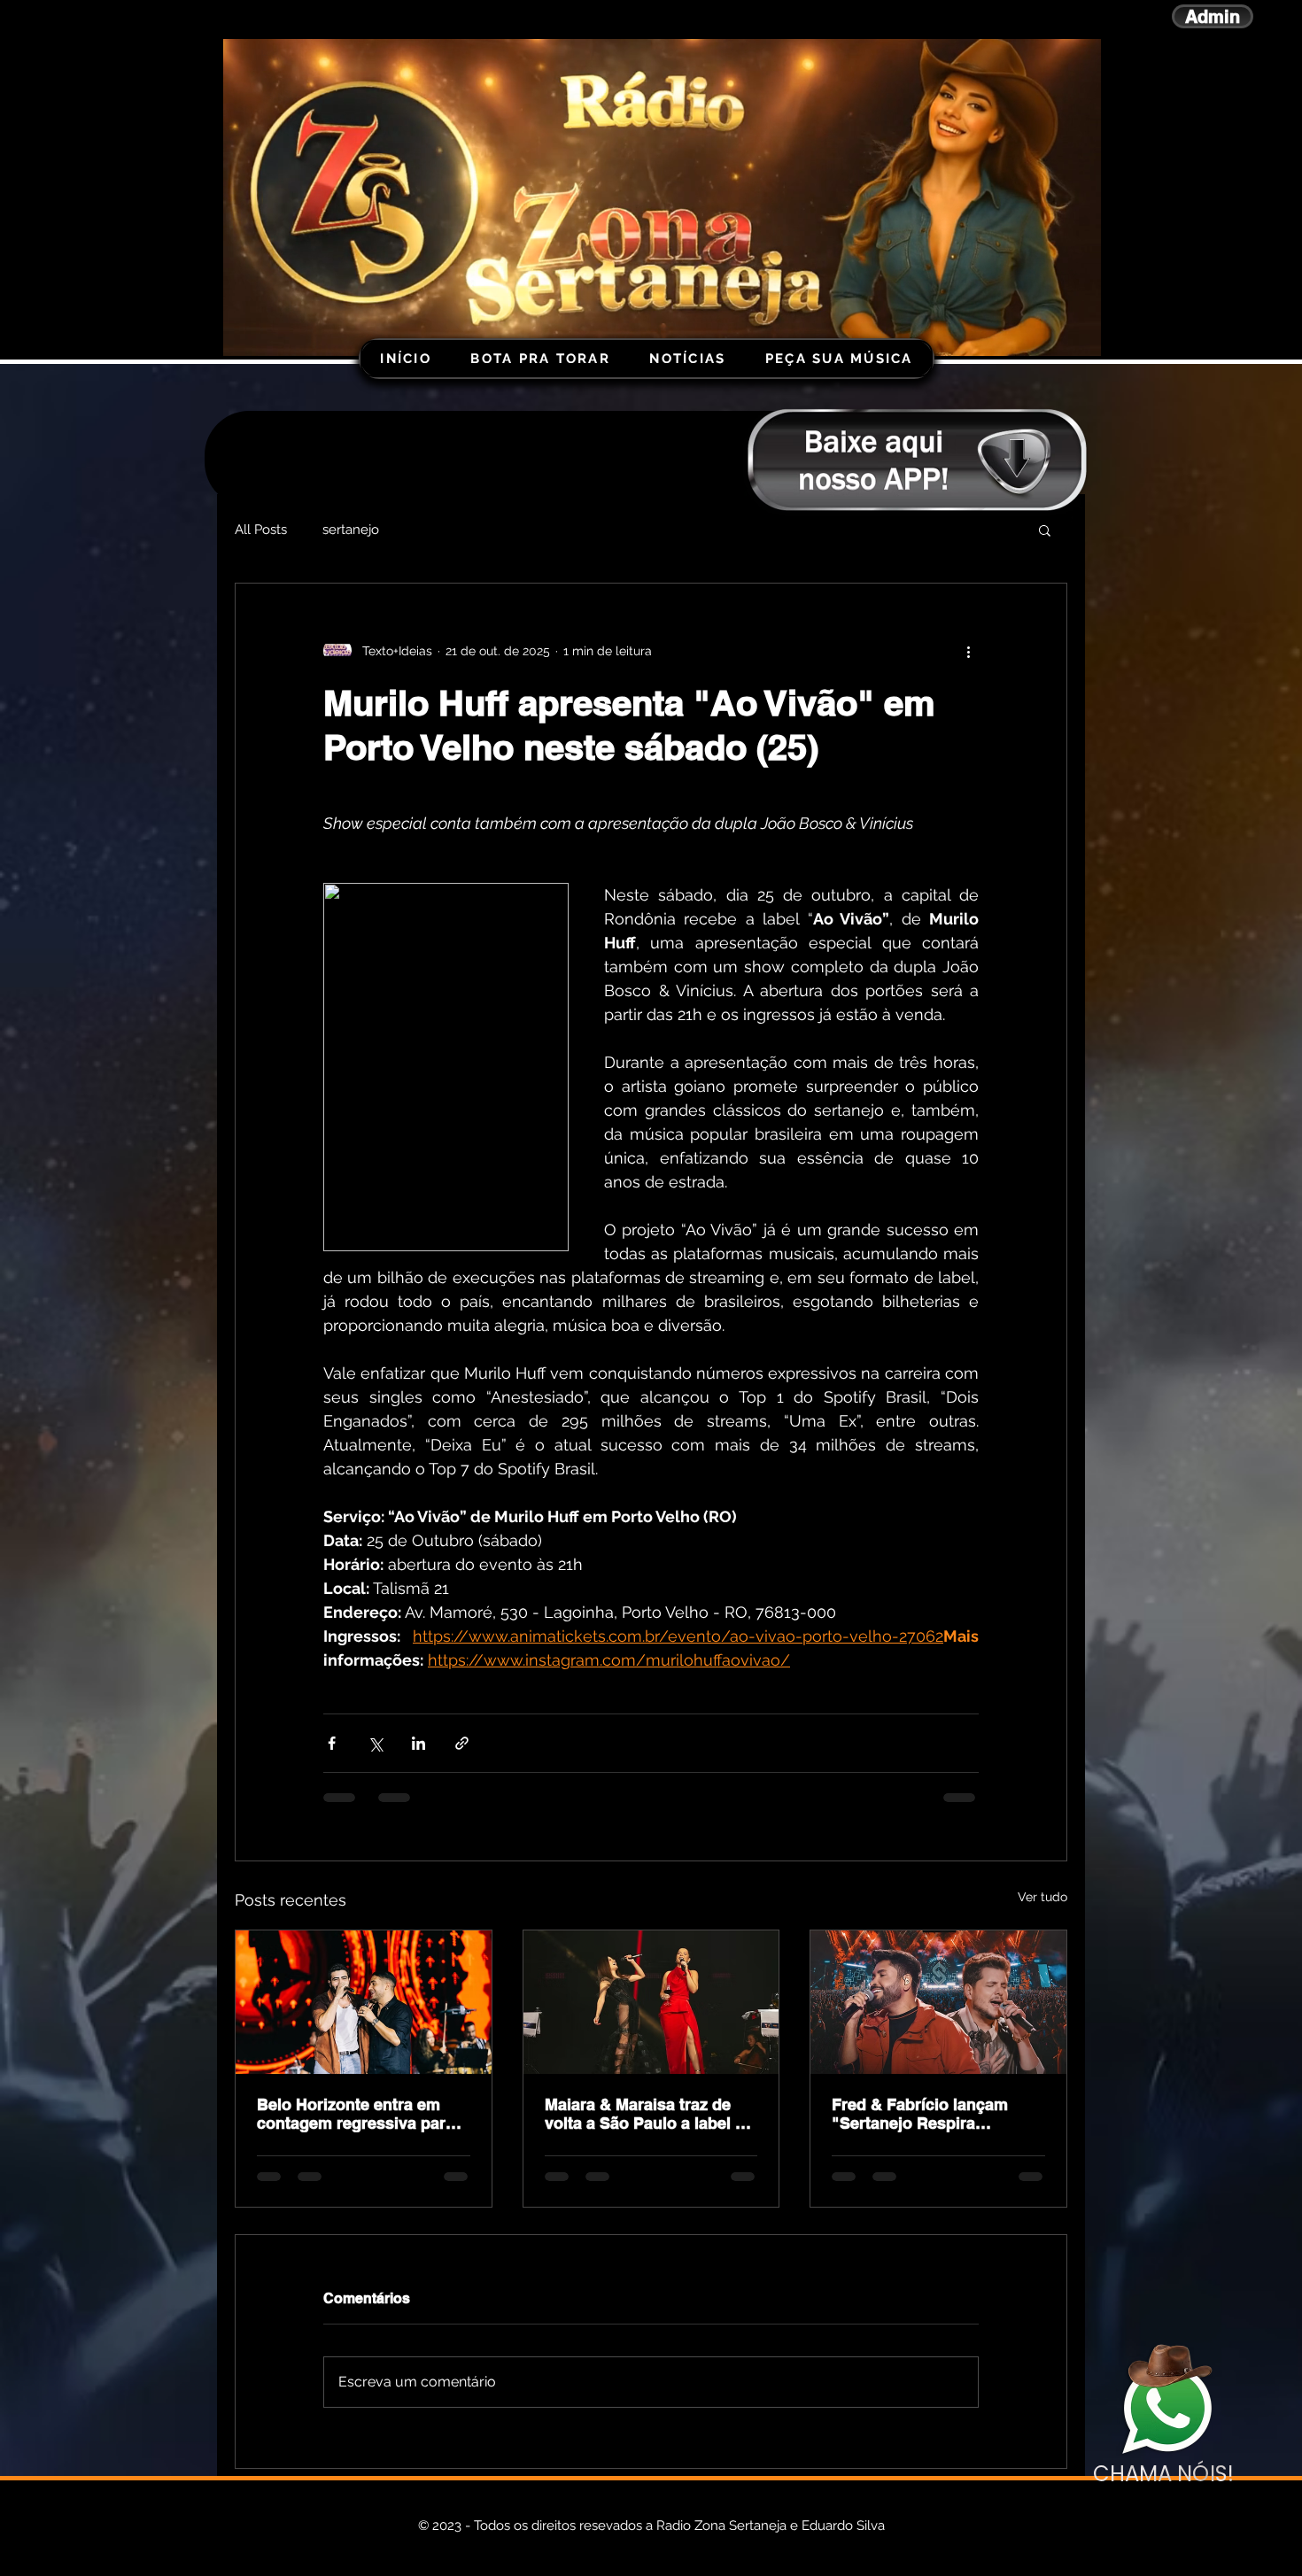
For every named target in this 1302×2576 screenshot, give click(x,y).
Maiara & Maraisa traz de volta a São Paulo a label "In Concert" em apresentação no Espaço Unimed (651, 2114)
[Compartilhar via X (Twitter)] (375, 1743)
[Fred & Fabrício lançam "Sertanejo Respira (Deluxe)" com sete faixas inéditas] (938, 2002)
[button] (1045, 530)
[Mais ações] (968, 651)
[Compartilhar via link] (462, 1743)
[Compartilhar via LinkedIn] (418, 1743)
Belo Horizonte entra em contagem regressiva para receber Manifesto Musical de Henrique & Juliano (356, 2114)
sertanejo (351, 530)
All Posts (261, 530)
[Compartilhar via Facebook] (332, 1743)
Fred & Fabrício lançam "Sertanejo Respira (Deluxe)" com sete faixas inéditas (929, 2114)
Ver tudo (1042, 1897)
